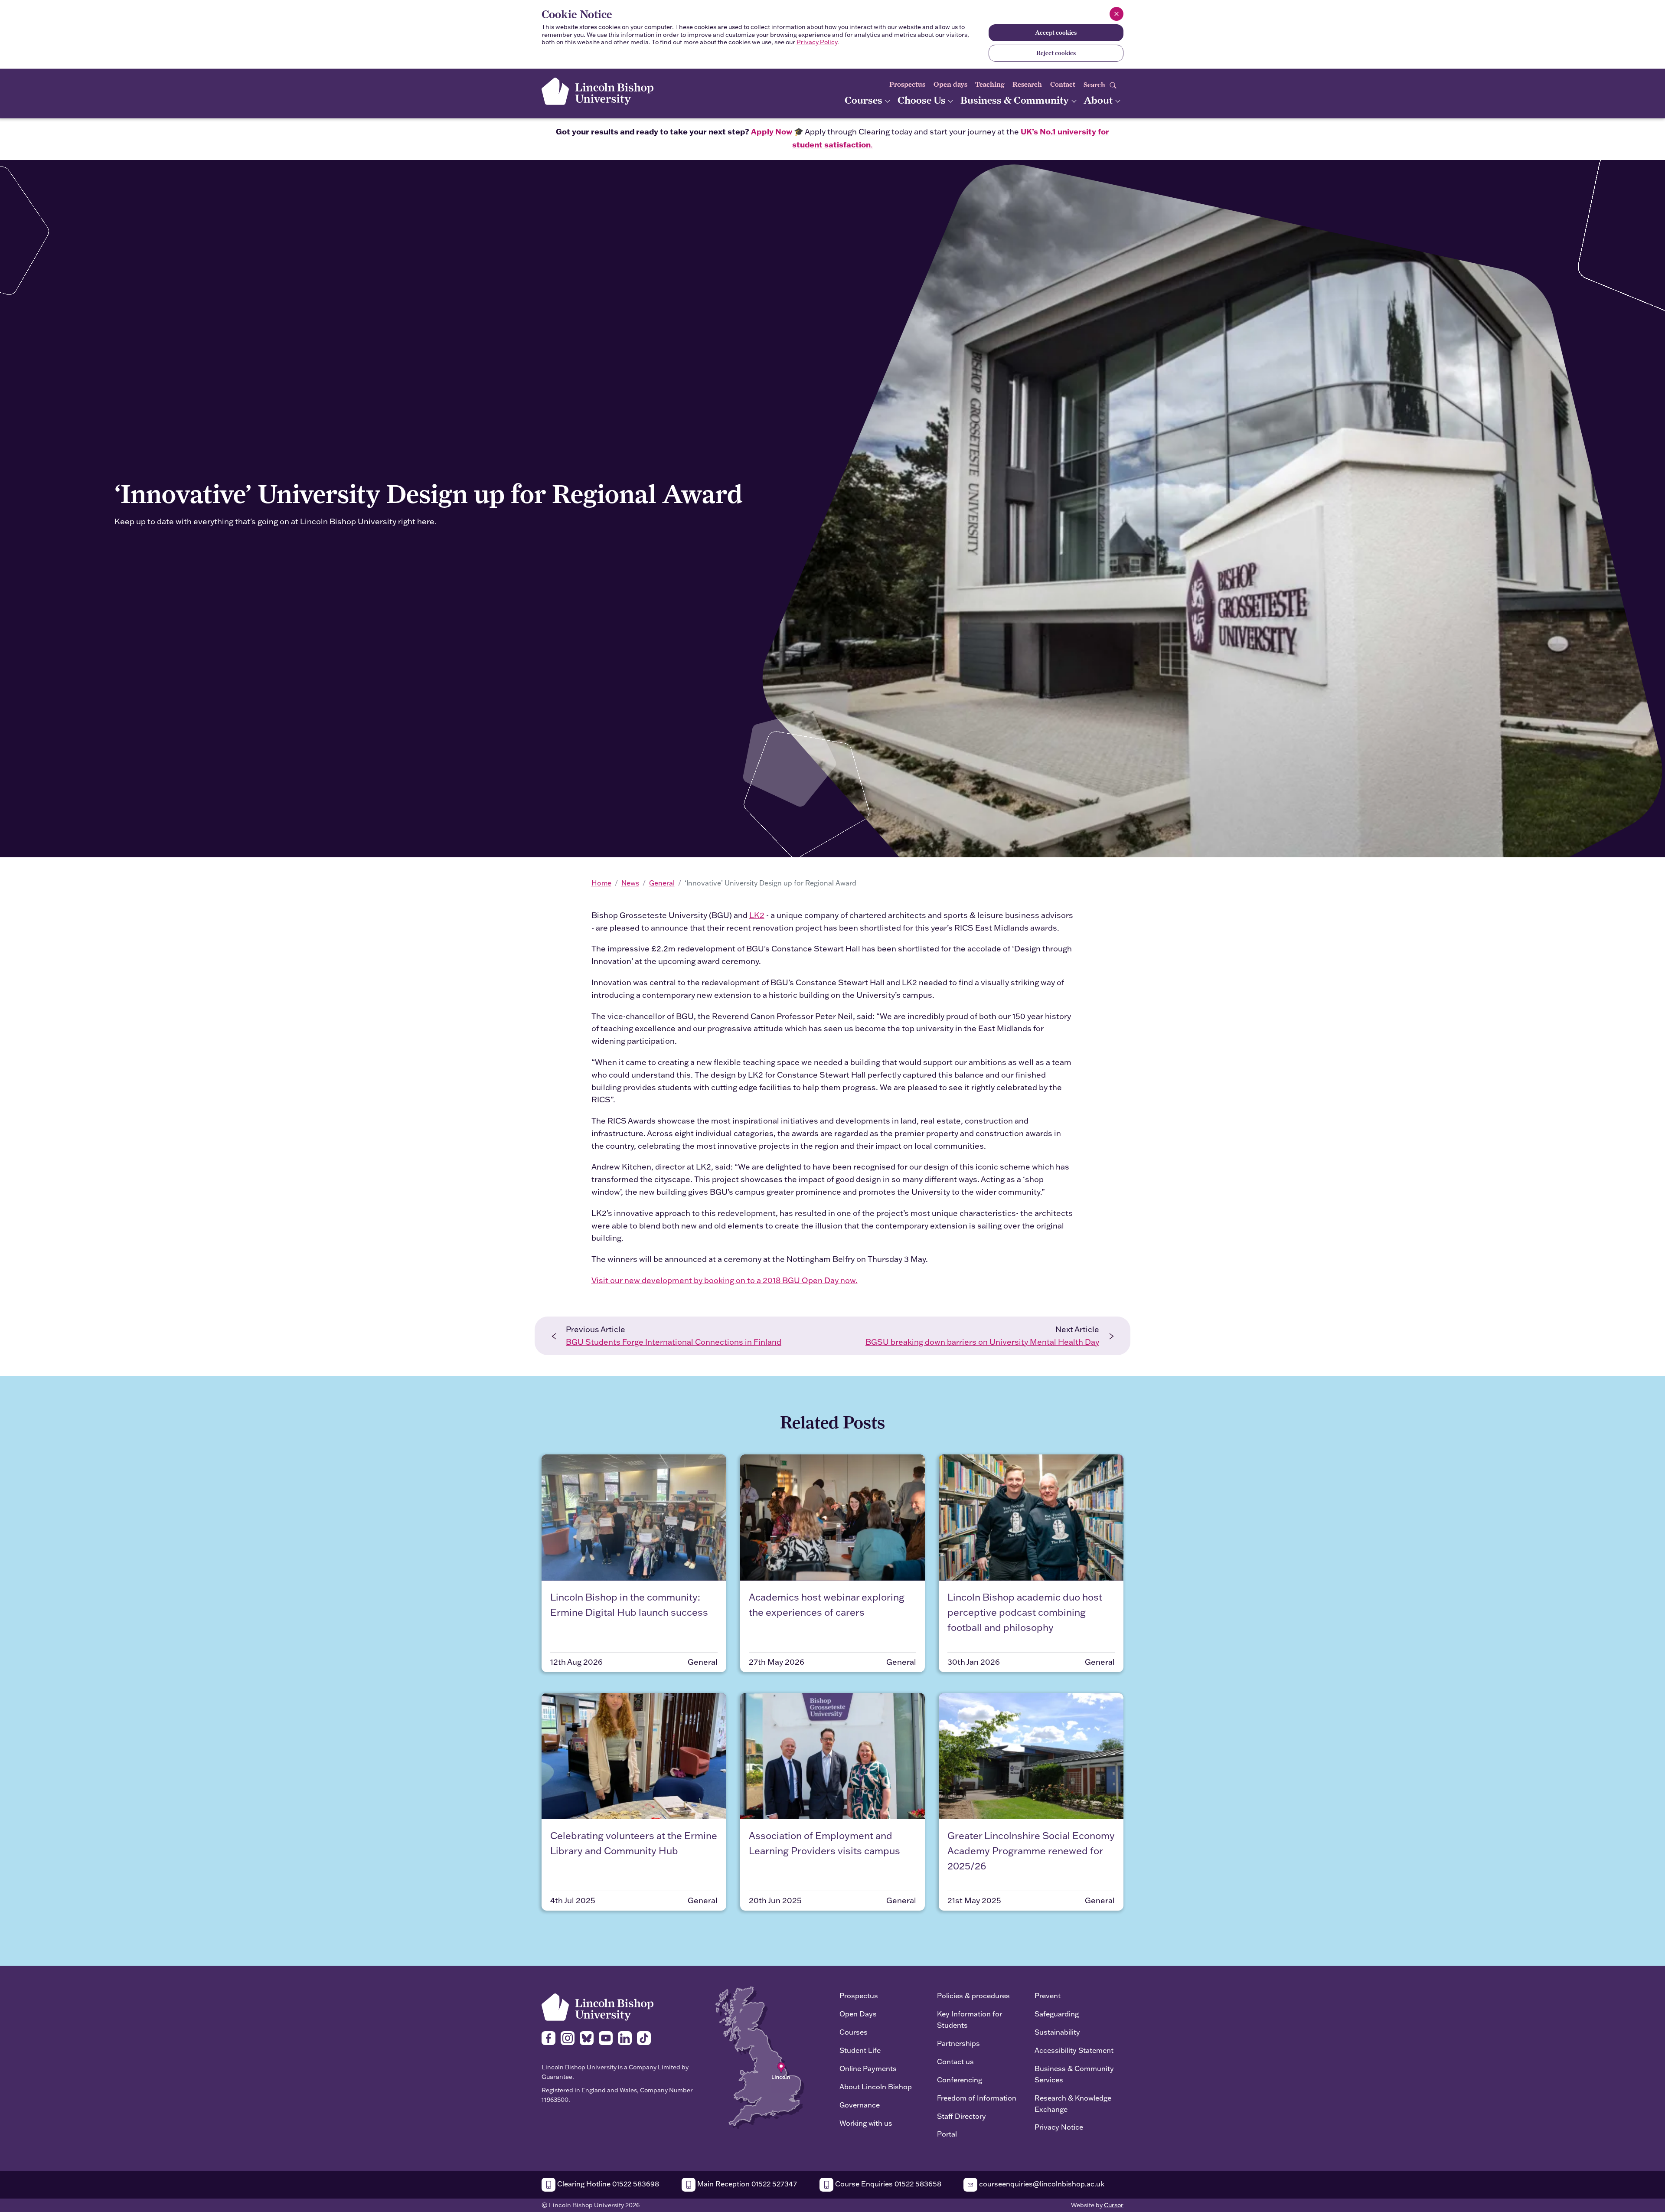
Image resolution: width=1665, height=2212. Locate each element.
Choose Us (923, 100)
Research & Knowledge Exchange (1073, 2103)
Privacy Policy (817, 42)
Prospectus (907, 84)
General (662, 883)
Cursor (1114, 2205)
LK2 (757, 915)
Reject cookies (1056, 53)
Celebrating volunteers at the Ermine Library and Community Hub (634, 1843)
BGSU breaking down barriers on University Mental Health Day (982, 1342)
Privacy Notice (1059, 2127)
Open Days (858, 2014)
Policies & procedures (973, 1995)
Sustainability (1057, 2032)
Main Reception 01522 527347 (746, 2184)
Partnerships (958, 2043)
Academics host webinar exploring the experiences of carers (827, 1604)
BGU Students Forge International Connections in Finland (674, 1342)
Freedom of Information (977, 2098)
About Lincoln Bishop (876, 2086)
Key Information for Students (970, 2019)
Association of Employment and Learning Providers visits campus (824, 1843)
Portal (947, 2134)
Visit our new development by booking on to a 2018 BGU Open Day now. (725, 1280)
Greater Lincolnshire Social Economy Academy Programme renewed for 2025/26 (1031, 1851)
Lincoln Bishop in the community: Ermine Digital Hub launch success (629, 1604)
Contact (1063, 84)
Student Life (860, 2050)
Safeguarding (1057, 2014)
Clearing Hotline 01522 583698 (607, 2184)
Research (1027, 84)
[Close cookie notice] (1117, 14)
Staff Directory (961, 2116)
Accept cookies (1056, 33)
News (630, 883)
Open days (950, 84)
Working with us (866, 2123)
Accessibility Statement (1074, 2050)
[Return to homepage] (597, 91)
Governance (860, 2105)
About (1099, 100)
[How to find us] (760, 2057)
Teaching (990, 84)
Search (1095, 85)
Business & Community (1016, 100)
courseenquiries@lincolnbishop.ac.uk (1041, 2184)
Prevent (1048, 1995)
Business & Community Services (1074, 2074)
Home (601, 883)
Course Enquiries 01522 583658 (887, 2184)
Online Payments (868, 2068)
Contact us (955, 2061)
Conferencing (960, 2080)
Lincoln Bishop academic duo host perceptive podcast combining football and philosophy (1025, 1612)
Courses (865, 100)
